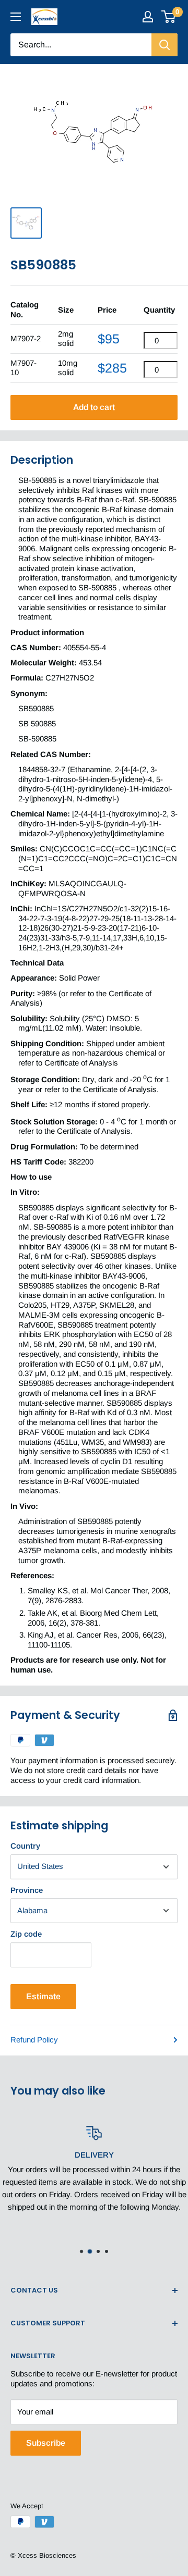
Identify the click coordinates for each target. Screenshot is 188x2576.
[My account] (148, 17)
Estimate (43, 1996)
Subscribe (46, 2443)
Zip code (26, 1934)
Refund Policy (34, 2040)
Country (25, 1846)
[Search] (164, 45)
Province (27, 1890)
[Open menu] (16, 17)
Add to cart (94, 407)
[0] (169, 17)
